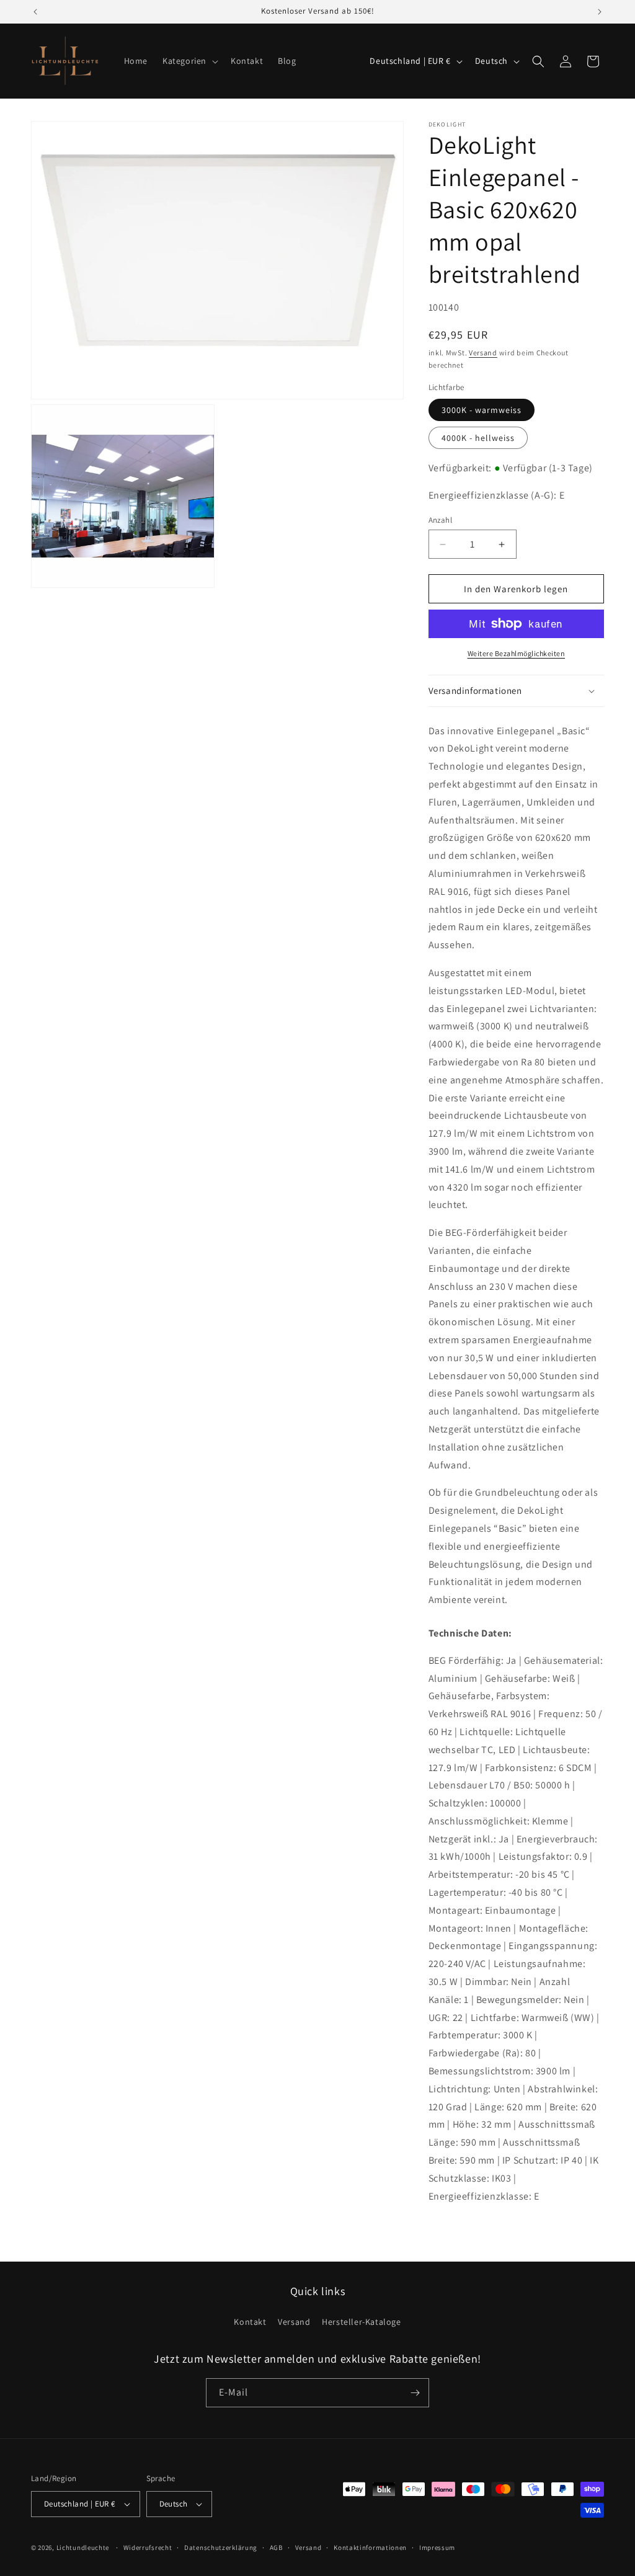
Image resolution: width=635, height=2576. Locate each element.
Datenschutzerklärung (221, 2547)
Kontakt (250, 2322)
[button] (189, 61)
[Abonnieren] (415, 2393)
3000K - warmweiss (482, 410)
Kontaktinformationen (370, 2547)
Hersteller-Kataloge (361, 2322)
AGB (276, 2547)
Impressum (437, 2547)
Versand (483, 353)
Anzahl (440, 520)
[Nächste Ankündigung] (600, 12)
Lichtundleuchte (83, 2547)
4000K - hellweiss (478, 438)
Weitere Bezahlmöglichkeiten (517, 653)
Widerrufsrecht (148, 2547)
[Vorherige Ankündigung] (35, 12)
